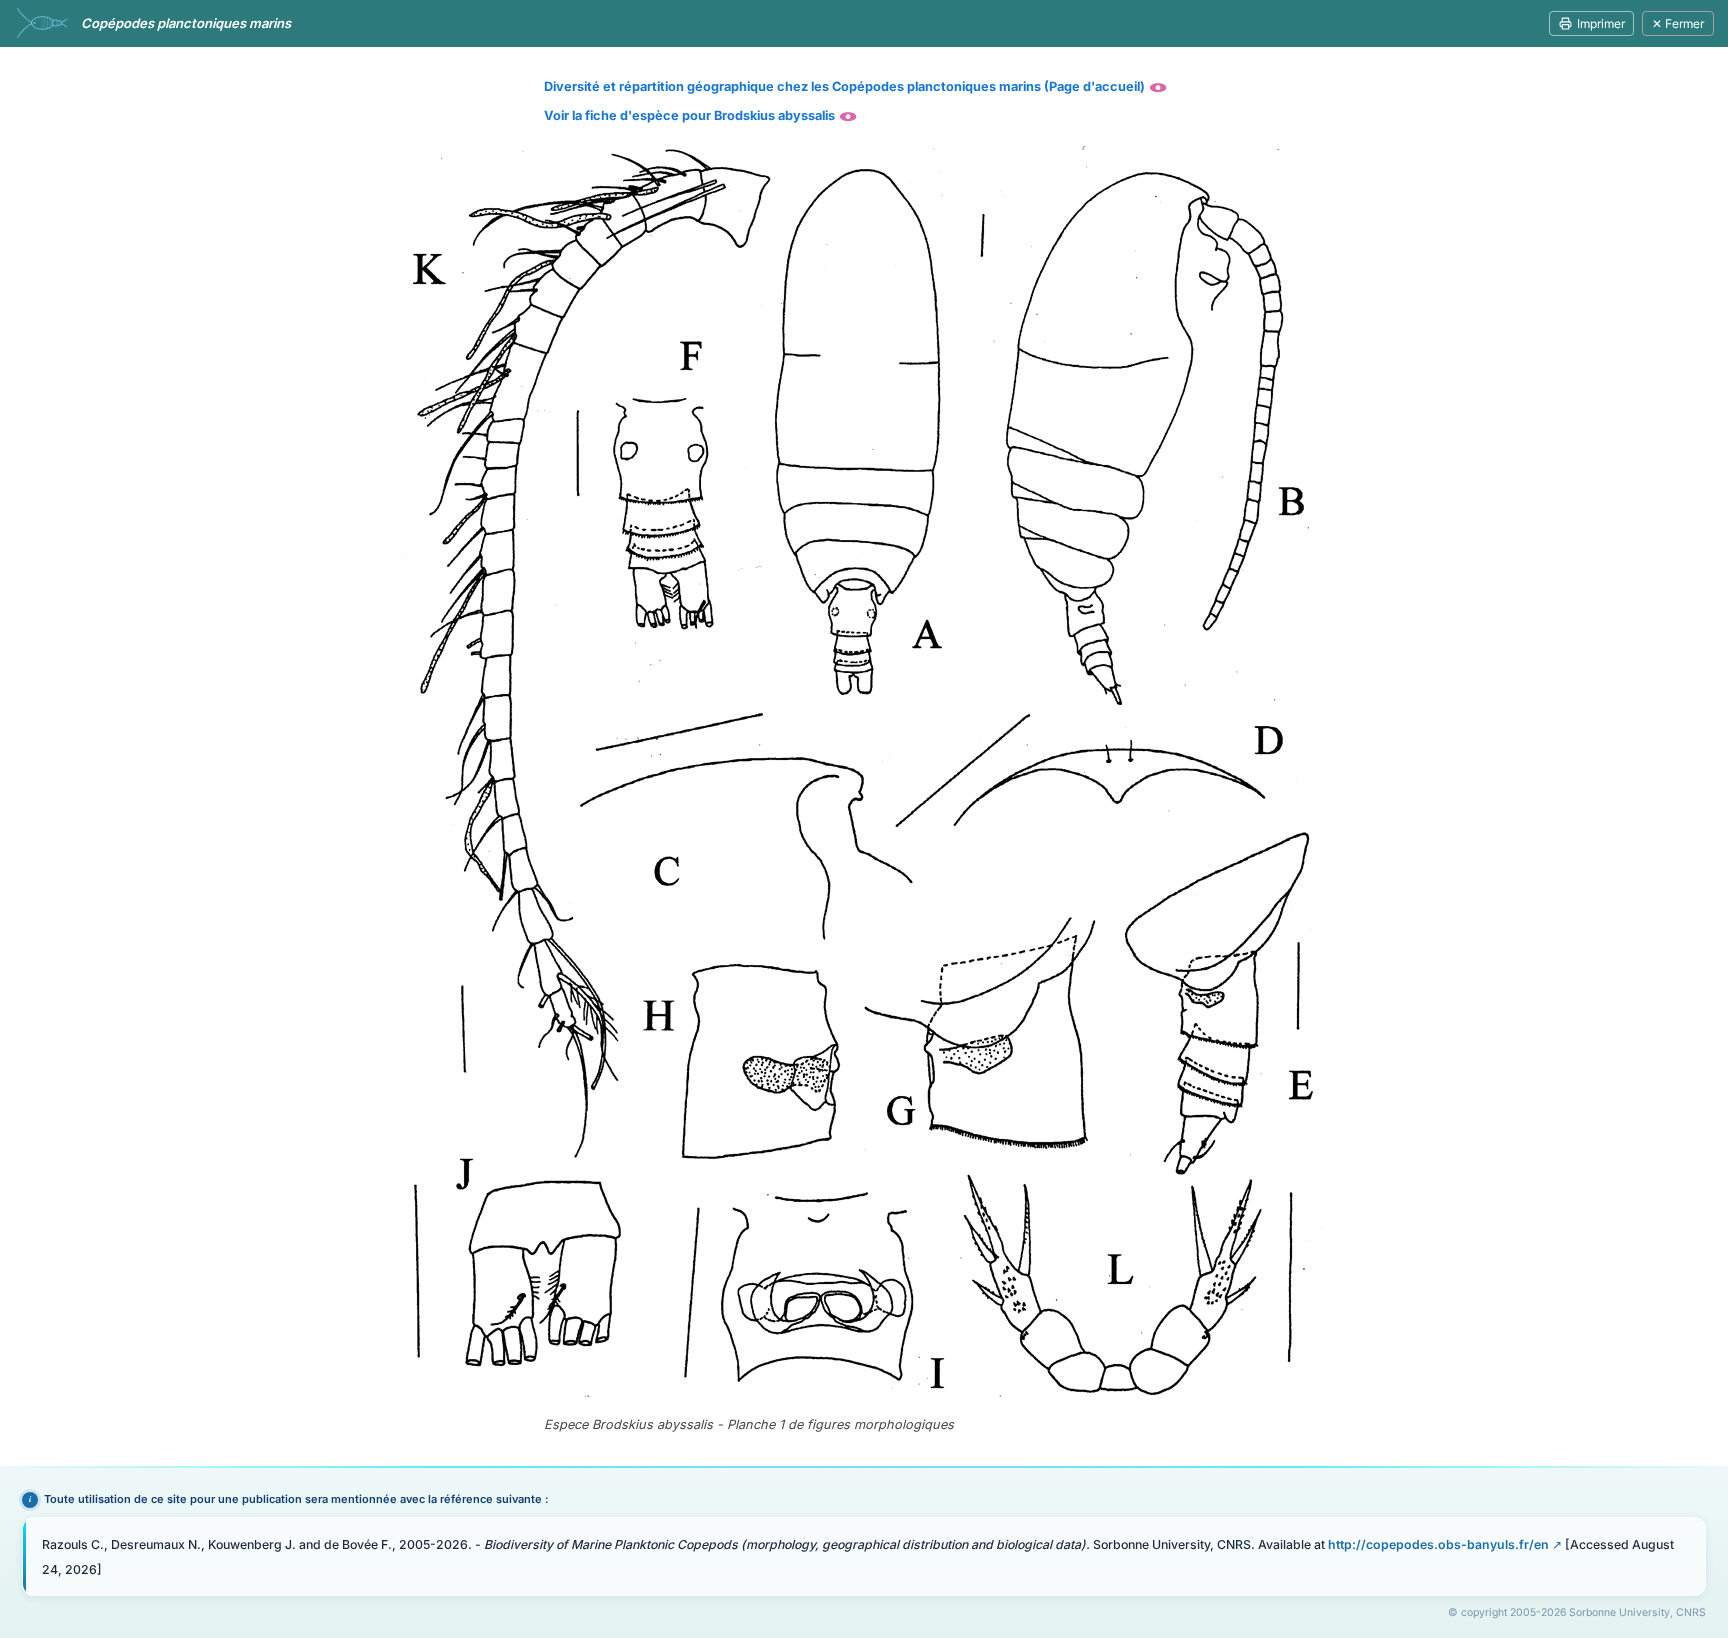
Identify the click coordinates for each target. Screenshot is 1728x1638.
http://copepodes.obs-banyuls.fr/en (1438, 1544)
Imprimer (1601, 23)
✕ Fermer (1678, 23)
